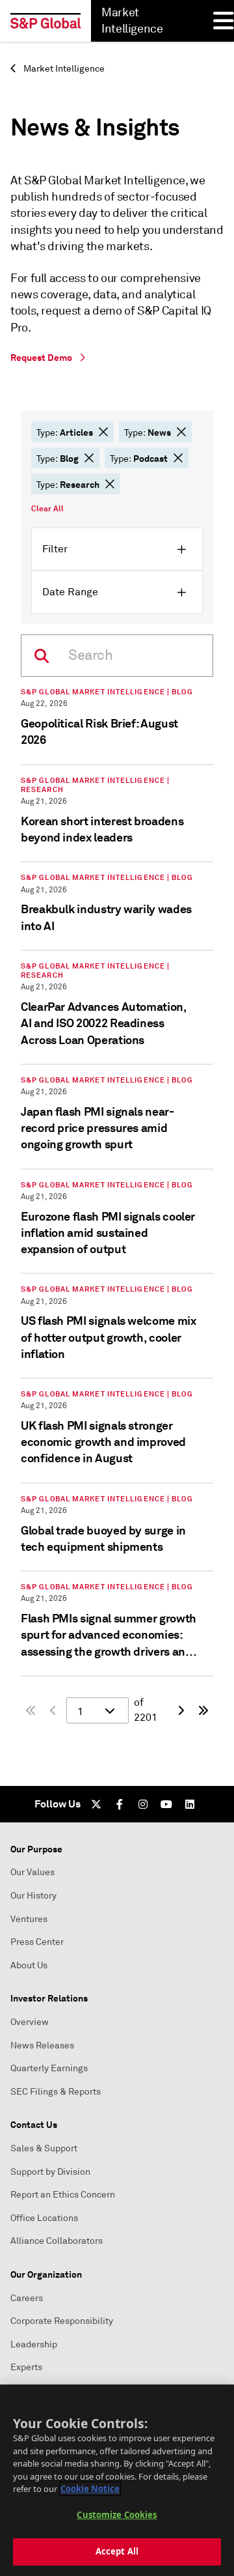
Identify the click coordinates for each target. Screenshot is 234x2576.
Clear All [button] (47, 509)
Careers (27, 2298)
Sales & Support (44, 2148)
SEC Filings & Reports (56, 2092)
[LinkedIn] (190, 1804)
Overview (30, 2022)
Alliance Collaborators (57, 2241)
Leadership (34, 2344)
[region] (117, 2480)
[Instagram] (143, 1804)
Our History (33, 1896)
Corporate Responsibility (62, 2321)
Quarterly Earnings (49, 2068)
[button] (103, 432)
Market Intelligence (63, 69)
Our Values (32, 1872)
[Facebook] (120, 1804)
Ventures (29, 1919)
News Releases (42, 2045)
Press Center (37, 1942)
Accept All (117, 2551)
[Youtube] (166, 1804)
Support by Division (50, 2172)
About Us (29, 1965)
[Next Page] (180, 1710)
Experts (26, 2367)
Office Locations (44, 2218)
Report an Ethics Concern (63, 2195)
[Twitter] (96, 1804)
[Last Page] (203, 1710)
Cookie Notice (90, 2489)
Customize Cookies (117, 2515)
